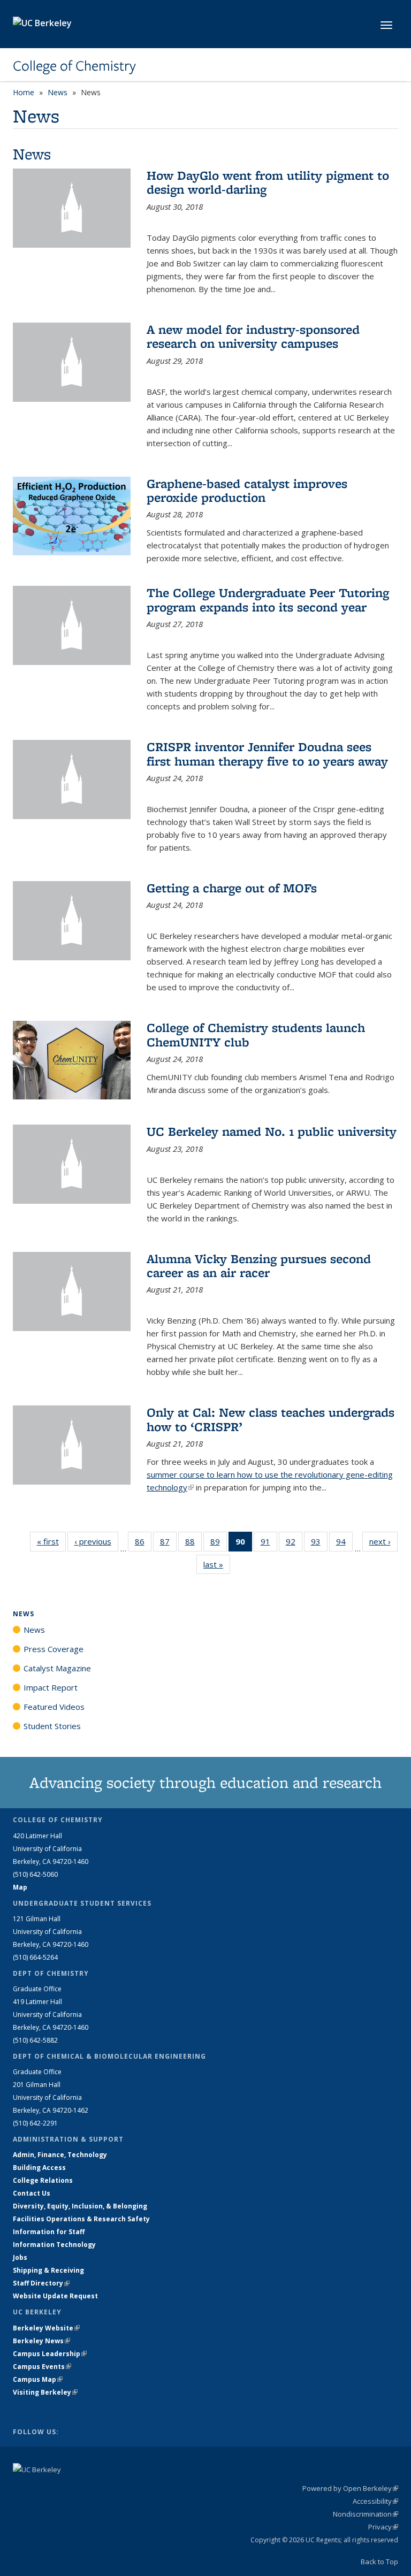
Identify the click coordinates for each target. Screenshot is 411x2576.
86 (143, 1544)
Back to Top (379, 2562)
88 (193, 1544)
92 (294, 1544)
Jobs (20, 2257)
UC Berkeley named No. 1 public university (272, 1131)
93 (319, 1544)
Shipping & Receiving (48, 2270)
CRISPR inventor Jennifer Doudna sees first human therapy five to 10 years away (267, 754)
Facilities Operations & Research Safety (81, 2219)
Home (24, 92)
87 (168, 1544)
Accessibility (375, 2501)
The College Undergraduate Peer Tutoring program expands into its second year (268, 599)
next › (383, 1541)
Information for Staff (49, 2232)
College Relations (43, 2180)
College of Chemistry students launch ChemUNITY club (256, 1034)
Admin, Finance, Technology (60, 2155)
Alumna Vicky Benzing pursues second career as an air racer (259, 1266)
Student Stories (52, 1726)
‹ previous (96, 1541)
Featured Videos (54, 1707)
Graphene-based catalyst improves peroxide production (247, 490)
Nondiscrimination (366, 2514)
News (58, 92)
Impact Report (51, 1687)
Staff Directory (41, 2283)
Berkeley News (41, 2341)
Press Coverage (54, 1649)
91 (269, 1544)
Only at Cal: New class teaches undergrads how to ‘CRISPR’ (271, 1419)
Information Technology (54, 2245)
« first (51, 1541)
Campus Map (38, 2379)
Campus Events (42, 2367)
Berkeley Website (46, 2328)
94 (344, 1544)
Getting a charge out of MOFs (232, 888)
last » (217, 1564)
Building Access (39, 2168)
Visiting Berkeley (45, 2392)
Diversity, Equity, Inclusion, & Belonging (80, 2206)
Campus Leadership (50, 2354)
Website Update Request (55, 2296)
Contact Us (32, 2193)
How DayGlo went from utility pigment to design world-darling (268, 182)
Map (20, 1887)
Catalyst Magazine (57, 1668)
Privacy (383, 2527)
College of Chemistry (74, 66)
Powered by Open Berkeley (350, 2488)
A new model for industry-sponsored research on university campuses (253, 336)
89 (219, 1544)
